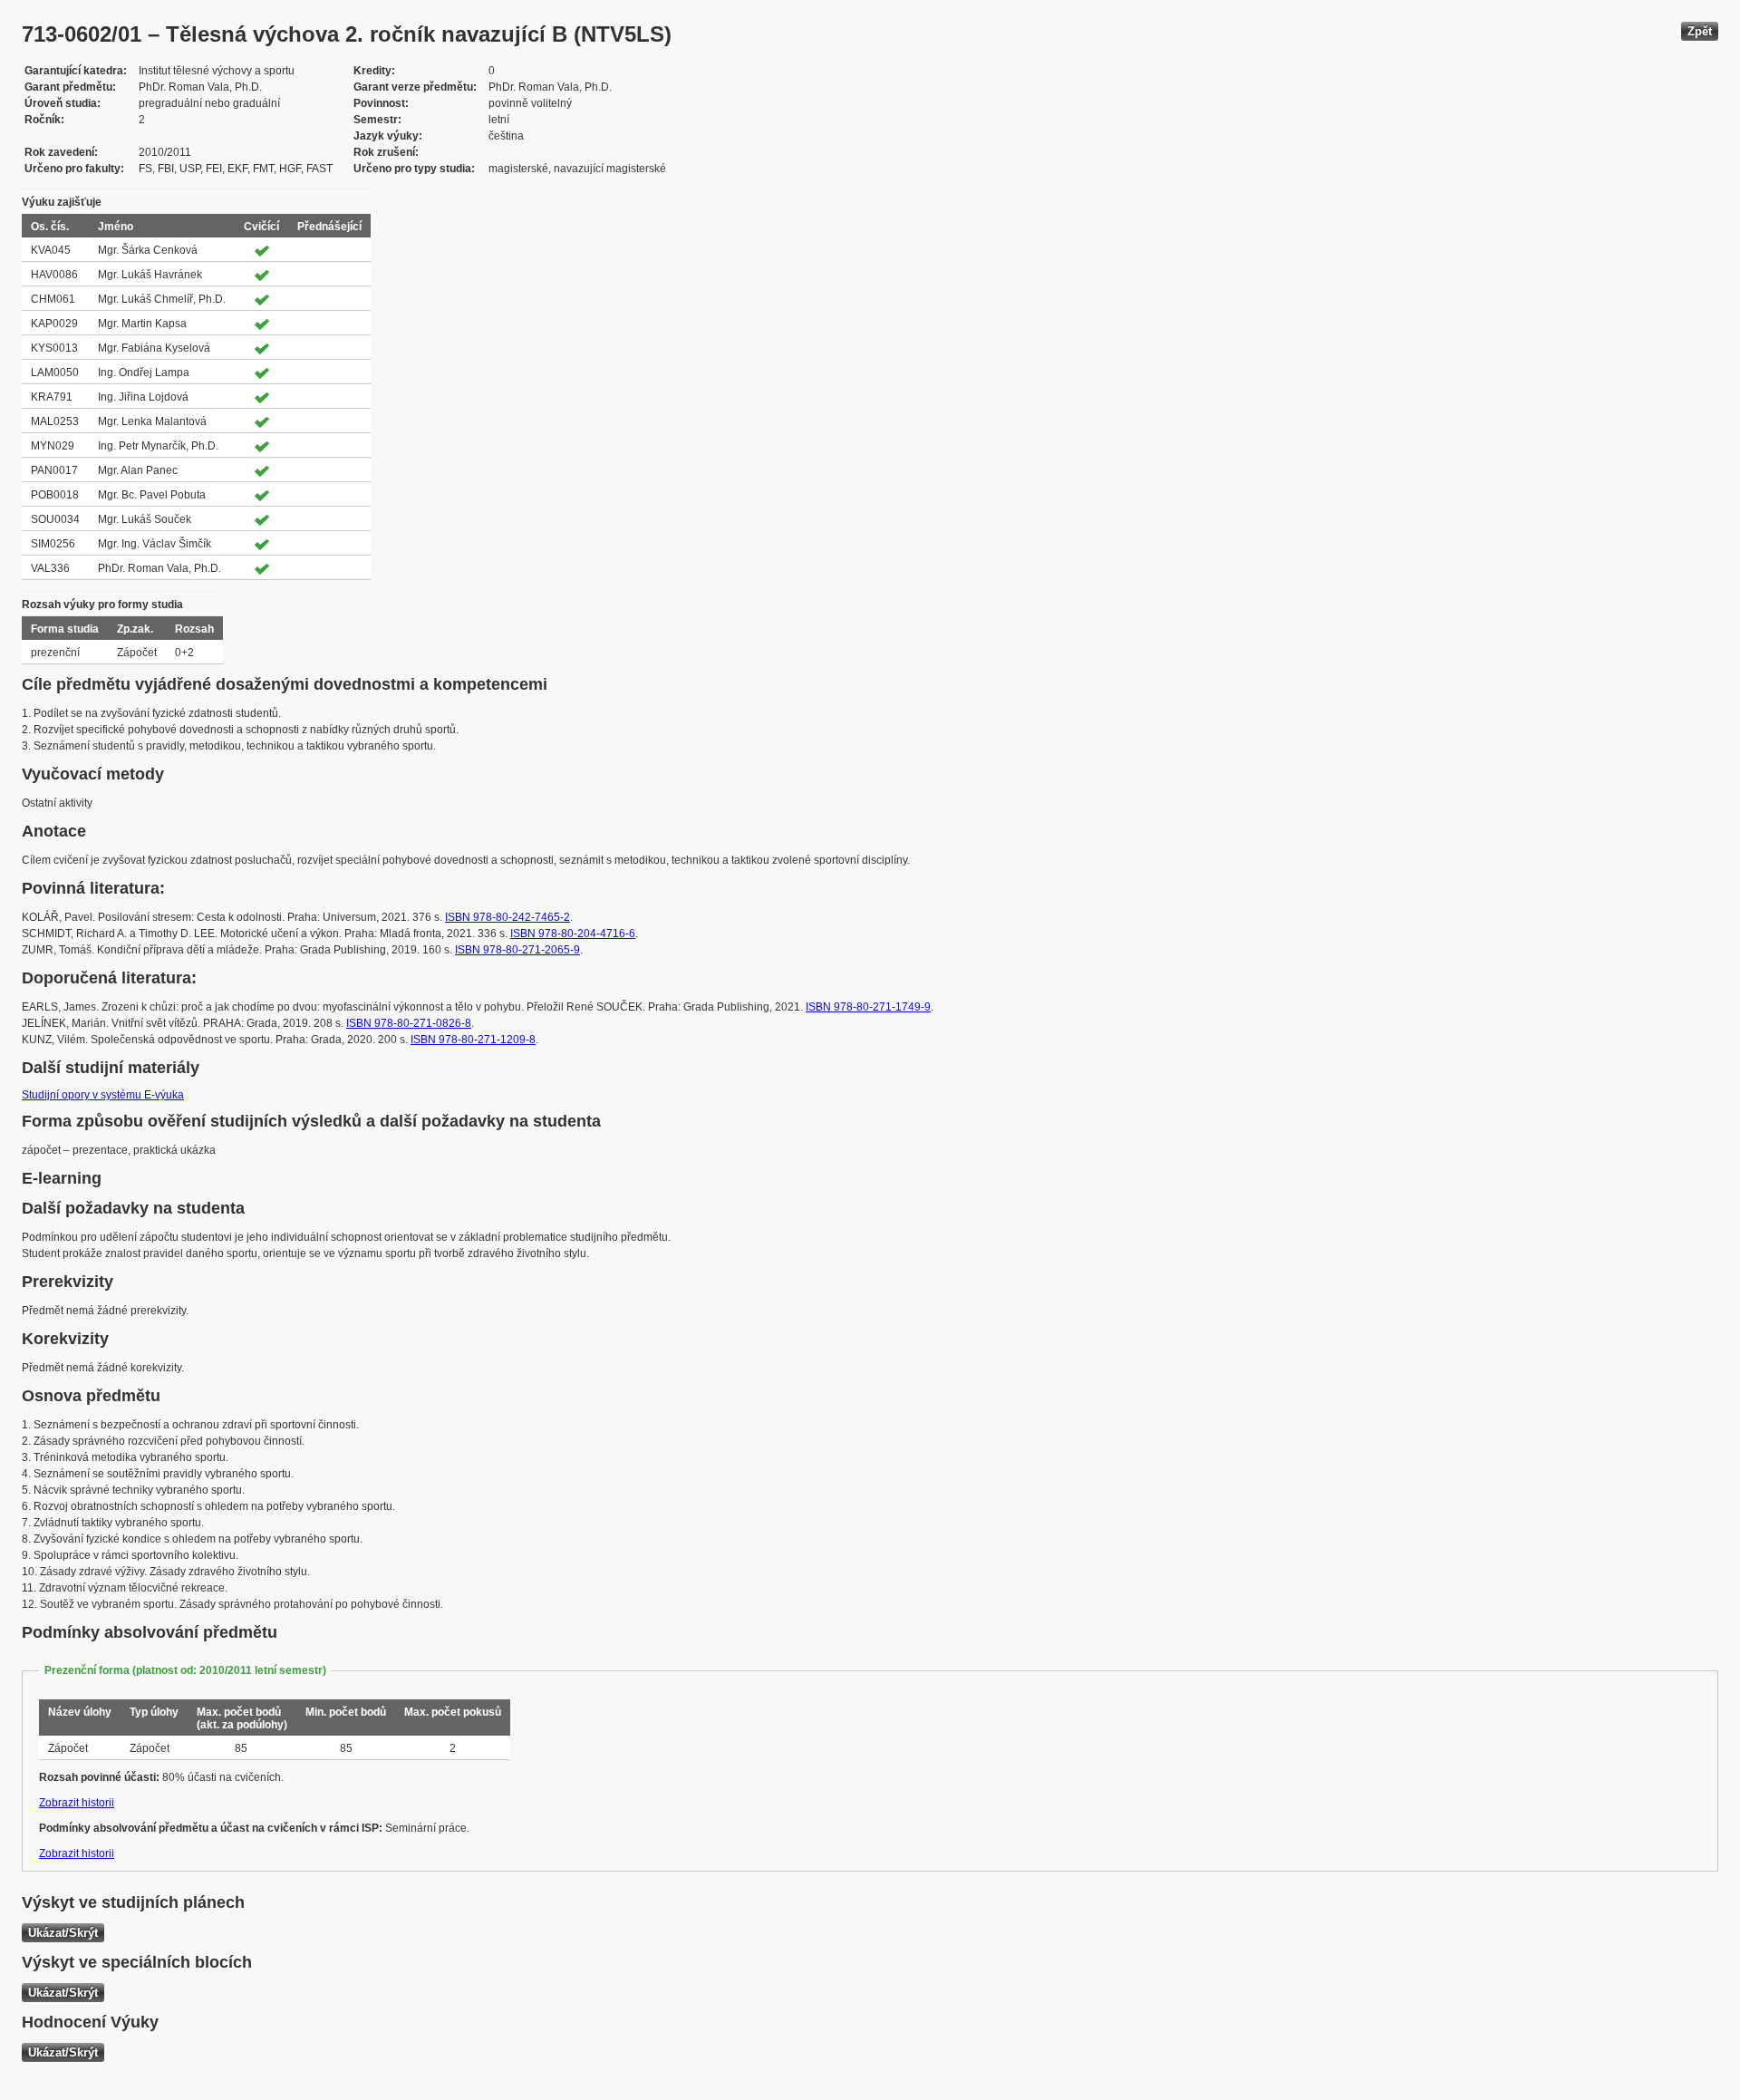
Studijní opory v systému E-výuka (103, 1095)
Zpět (1700, 31)
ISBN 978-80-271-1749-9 (868, 1007)
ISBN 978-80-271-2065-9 (517, 950)
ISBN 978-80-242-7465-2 (507, 917)
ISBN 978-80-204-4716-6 (573, 934)
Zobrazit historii (77, 1803)
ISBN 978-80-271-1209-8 (473, 1040)
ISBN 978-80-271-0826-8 (409, 1023)
